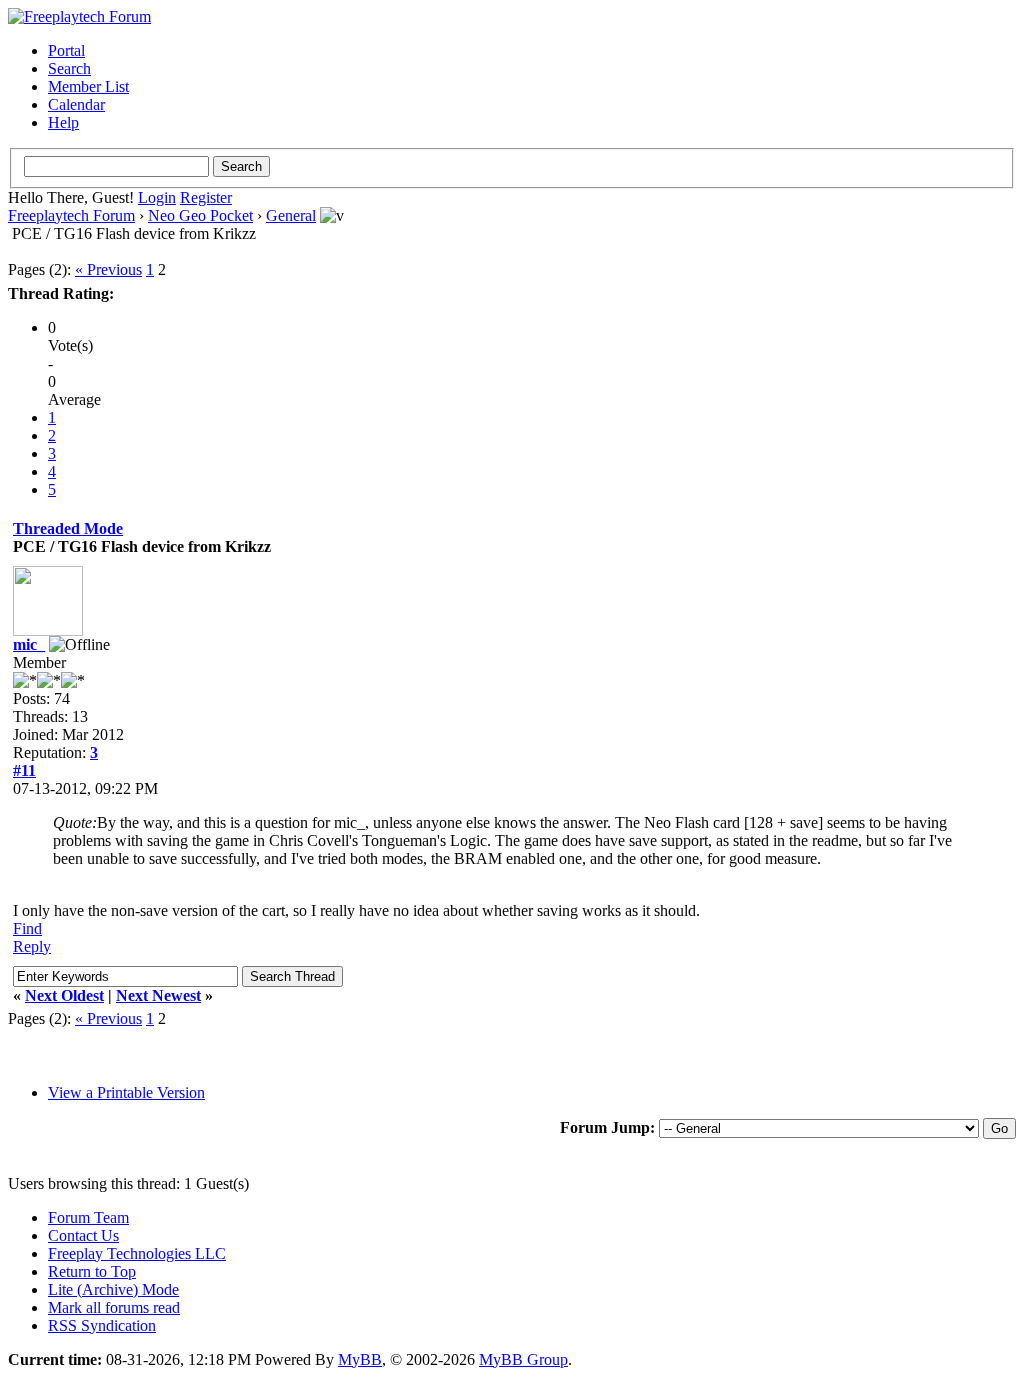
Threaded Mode (68, 528)
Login (157, 197)
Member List (88, 86)
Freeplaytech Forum (71, 215)
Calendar (76, 104)
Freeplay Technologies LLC (137, 1253)
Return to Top (92, 1271)
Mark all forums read (114, 1307)
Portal (66, 50)
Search (69, 68)
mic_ (29, 644)
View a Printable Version (126, 1092)
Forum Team (88, 1217)
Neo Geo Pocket (200, 215)
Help (63, 122)
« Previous (108, 269)
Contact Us (83, 1235)
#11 (24, 770)
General (291, 215)
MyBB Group (523, 1359)
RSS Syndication (102, 1325)
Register (206, 197)
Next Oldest (64, 995)
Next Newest (158, 995)
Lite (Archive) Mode (113, 1289)
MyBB (360, 1359)
